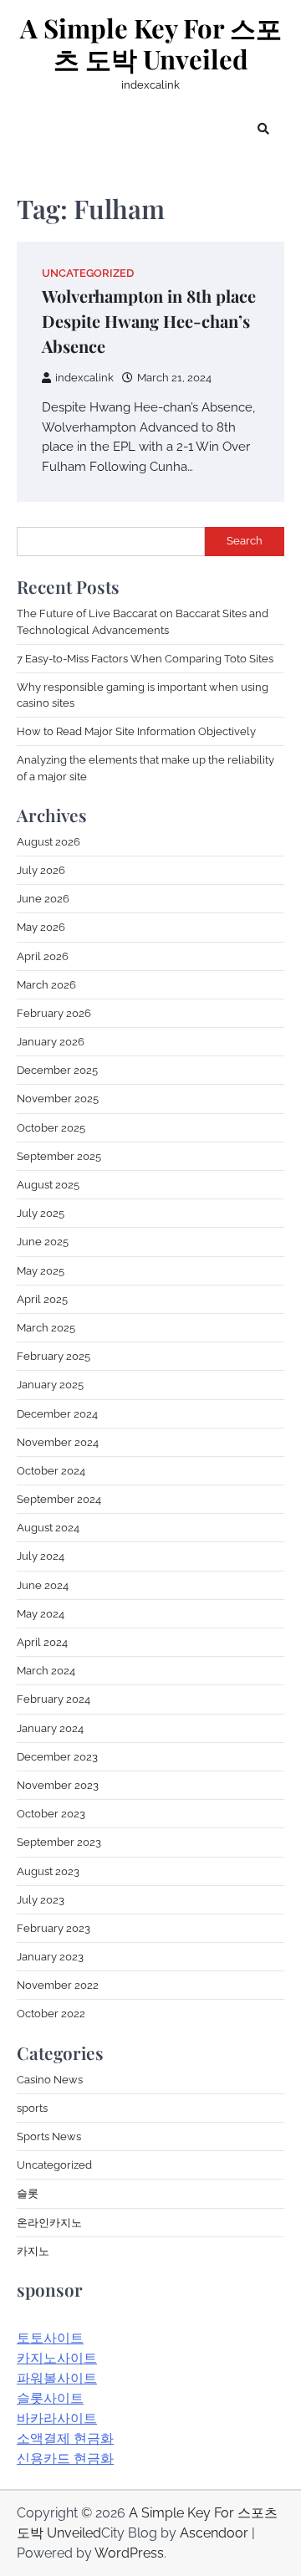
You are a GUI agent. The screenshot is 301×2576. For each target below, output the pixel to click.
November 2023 (58, 1785)
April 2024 (42, 1642)
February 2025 (54, 1356)
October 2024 (51, 1471)
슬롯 (28, 2193)
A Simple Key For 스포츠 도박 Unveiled (151, 44)
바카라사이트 (57, 2418)
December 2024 (57, 1414)
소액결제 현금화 (65, 2438)
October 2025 (51, 1128)
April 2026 (43, 956)
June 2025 (43, 1242)
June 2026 (43, 899)
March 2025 (46, 1328)
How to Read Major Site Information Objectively (136, 731)
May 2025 (41, 1271)
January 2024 (50, 1728)
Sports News (49, 2136)
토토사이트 (50, 2338)
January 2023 (50, 1957)
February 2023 (54, 1928)
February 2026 (54, 1013)
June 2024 (43, 1585)
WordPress (129, 2553)
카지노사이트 (57, 2358)
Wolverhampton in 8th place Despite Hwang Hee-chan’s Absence (149, 321)
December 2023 (57, 1757)
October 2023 (51, 1814)
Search (245, 541)
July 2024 (41, 1556)
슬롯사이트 (50, 2398)
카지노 (33, 2251)
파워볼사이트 (57, 2378)
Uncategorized (88, 273)
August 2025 (48, 1185)
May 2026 (41, 927)
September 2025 (59, 1156)
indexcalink (84, 378)
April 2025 (42, 1299)
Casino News (50, 2080)
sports (32, 2108)
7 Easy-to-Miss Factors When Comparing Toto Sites (145, 659)
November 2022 (58, 1985)
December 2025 (57, 1070)
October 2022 (51, 2014)
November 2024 (58, 1442)
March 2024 (46, 1671)
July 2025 (41, 1213)
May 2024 (41, 1614)
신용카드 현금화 (65, 2458)
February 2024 (54, 1699)
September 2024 (59, 1499)
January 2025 (50, 1385)
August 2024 (48, 1528)
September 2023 (59, 1842)
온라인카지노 (49, 2223)
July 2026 (41, 870)
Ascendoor (214, 2533)
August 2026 (48, 842)
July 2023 (41, 1900)
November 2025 (58, 1099)
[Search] (263, 129)
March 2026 (46, 985)
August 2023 (48, 1871)
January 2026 (51, 1042)
